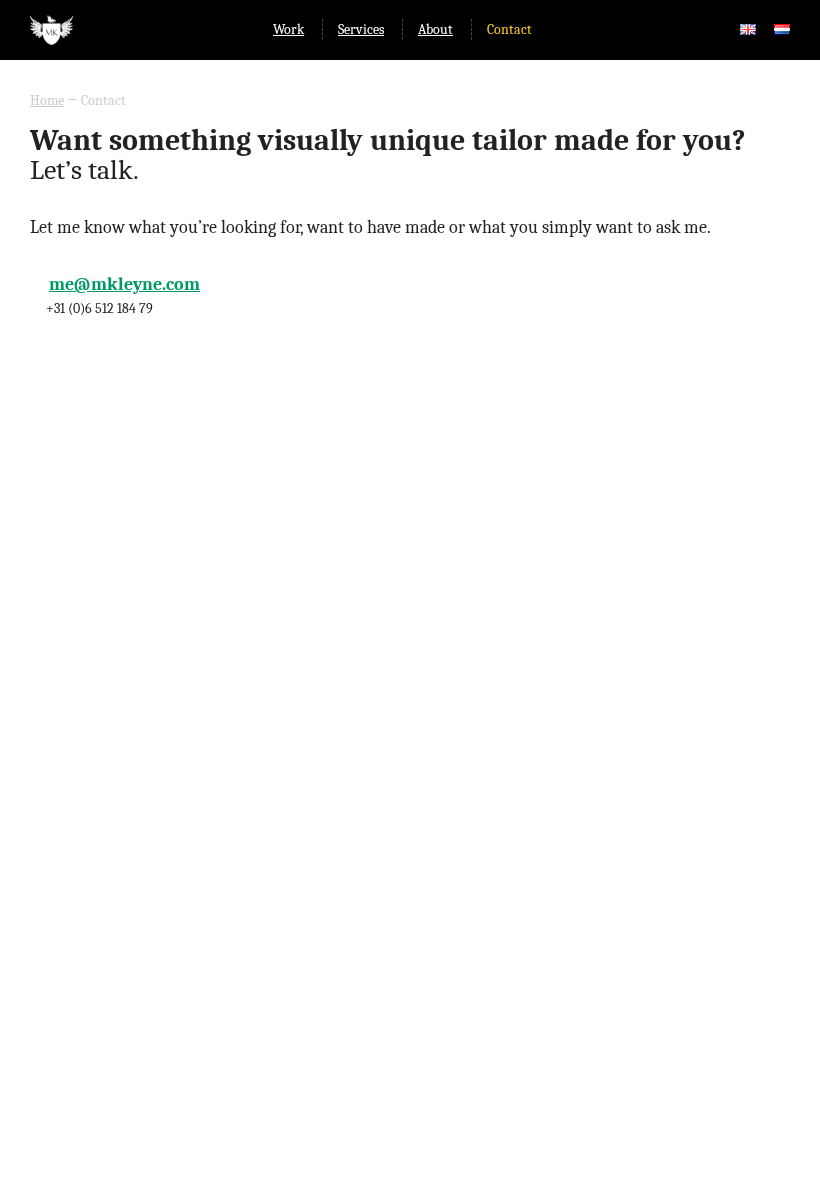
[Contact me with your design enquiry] (748, 29)
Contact (509, 29)
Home (47, 100)
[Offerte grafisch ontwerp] (782, 29)
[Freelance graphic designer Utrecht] (51, 40)
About (435, 29)
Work (288, 29)
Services (361, 29)
